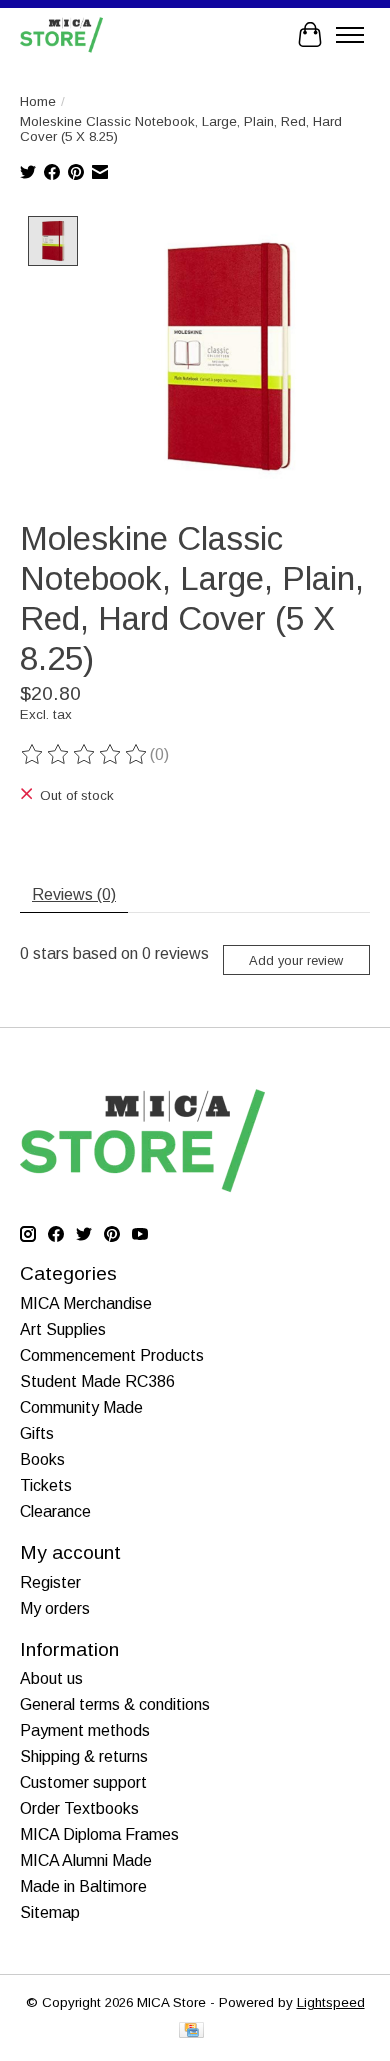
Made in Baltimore (83, 1886)
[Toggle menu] (350, 35)
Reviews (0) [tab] (74, 894)
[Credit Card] (191, 2031)
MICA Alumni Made (86, 1860)
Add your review (296, 960)
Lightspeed (331, 2002)
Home (38, 101)
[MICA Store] (61, 34)
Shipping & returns (84, 1756)
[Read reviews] (85, 755)
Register (50, 1582)
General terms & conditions (115, 1704)
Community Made (81, 1407)
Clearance (55, 1511)
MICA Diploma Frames (99, 1834)
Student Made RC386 (97, 1381)
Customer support (83, 1782)
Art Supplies (63, 1329)
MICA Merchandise (86, 1303)
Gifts (37, 1433)
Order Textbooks (79, 1808)
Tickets (46, 1485)
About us (51, 1678)
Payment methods (85, 1730)
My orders (55, 1608)
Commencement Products (112, 1355)
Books (42, 1459)
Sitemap (50, 1912)
